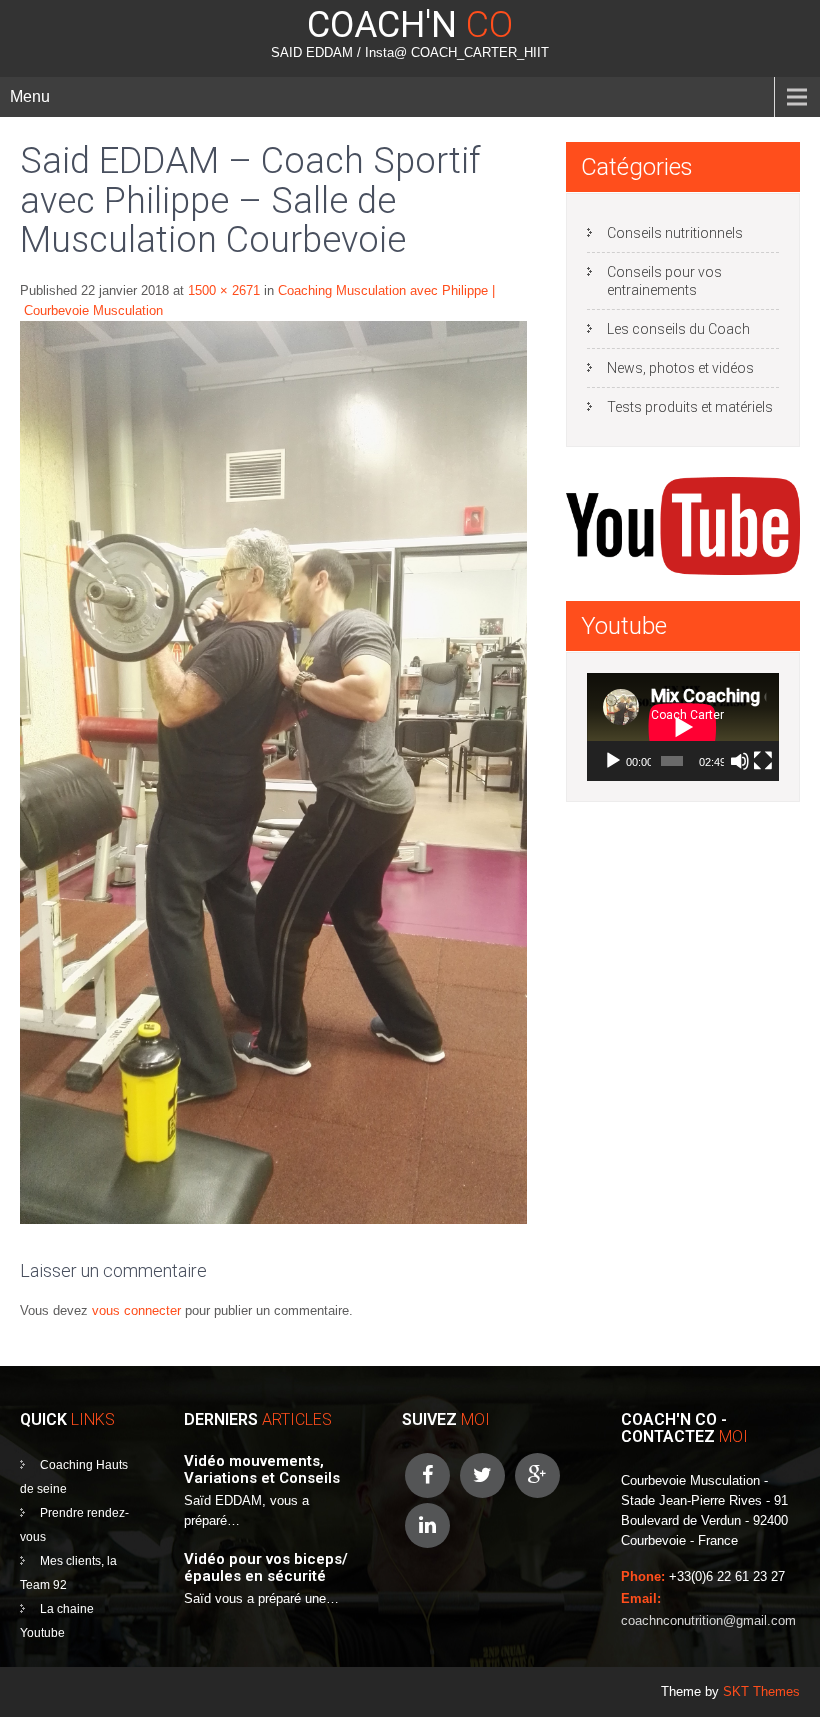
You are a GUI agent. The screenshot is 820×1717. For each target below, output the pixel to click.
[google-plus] (537, 1475)
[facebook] (427, 1475)
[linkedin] (427, 1525)
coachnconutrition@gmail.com (708, 1620)
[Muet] (740, 761)
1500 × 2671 (224, 290)
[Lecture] (613, 761)
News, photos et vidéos (680, 368)
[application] (683, 727)
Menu (30, 96)
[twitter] (482, 1475)
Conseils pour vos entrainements (664, 281)
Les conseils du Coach (678, 329)
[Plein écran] (763, 761)
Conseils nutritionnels (675, 233)
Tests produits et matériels (690, 407)
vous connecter (136, 1310)
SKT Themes (761, 1691)
